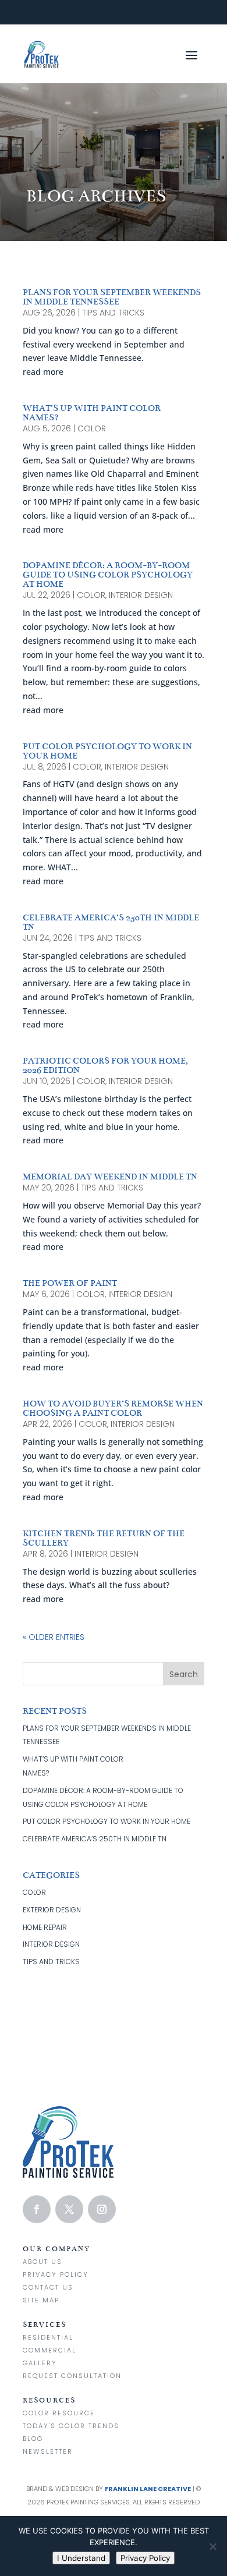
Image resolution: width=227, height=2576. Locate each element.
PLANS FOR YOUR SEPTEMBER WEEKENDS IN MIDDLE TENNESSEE (112, 297)
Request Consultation (72, 2376)
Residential (48, 2337)
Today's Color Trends (71, 2426)
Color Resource (59, 2413)
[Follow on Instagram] (102, 2209)
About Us (42, 2262)
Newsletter (48, 2451)
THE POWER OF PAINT (70, 1283)
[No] (212, 2546)
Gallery (40, 2363)
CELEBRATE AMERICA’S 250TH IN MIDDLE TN (111, 922)
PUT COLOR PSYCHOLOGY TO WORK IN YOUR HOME (107, 751)
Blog (33, 2439)
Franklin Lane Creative (148, 2489)
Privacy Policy (56, 2274)
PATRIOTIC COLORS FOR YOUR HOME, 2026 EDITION (105, 1065)
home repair (45, 1927)
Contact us (48, 2287)
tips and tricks (113, 313)
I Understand (81, 2558)
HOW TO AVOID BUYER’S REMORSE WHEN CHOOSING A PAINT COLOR (113, 1408)
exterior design (52, 1910)
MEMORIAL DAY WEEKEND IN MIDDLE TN (110, 1177)
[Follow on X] (69, 2209)
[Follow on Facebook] (37, 2209)
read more (43, 372)
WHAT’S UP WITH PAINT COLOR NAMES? (92, 413)
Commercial (49, 2350)
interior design (141, 595)
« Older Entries (54, 1637)
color (92, 428)
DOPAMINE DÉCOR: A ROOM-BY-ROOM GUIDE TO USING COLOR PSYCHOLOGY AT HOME (108, 575)
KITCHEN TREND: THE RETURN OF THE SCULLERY (104, 1538)
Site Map (41, 2300)
